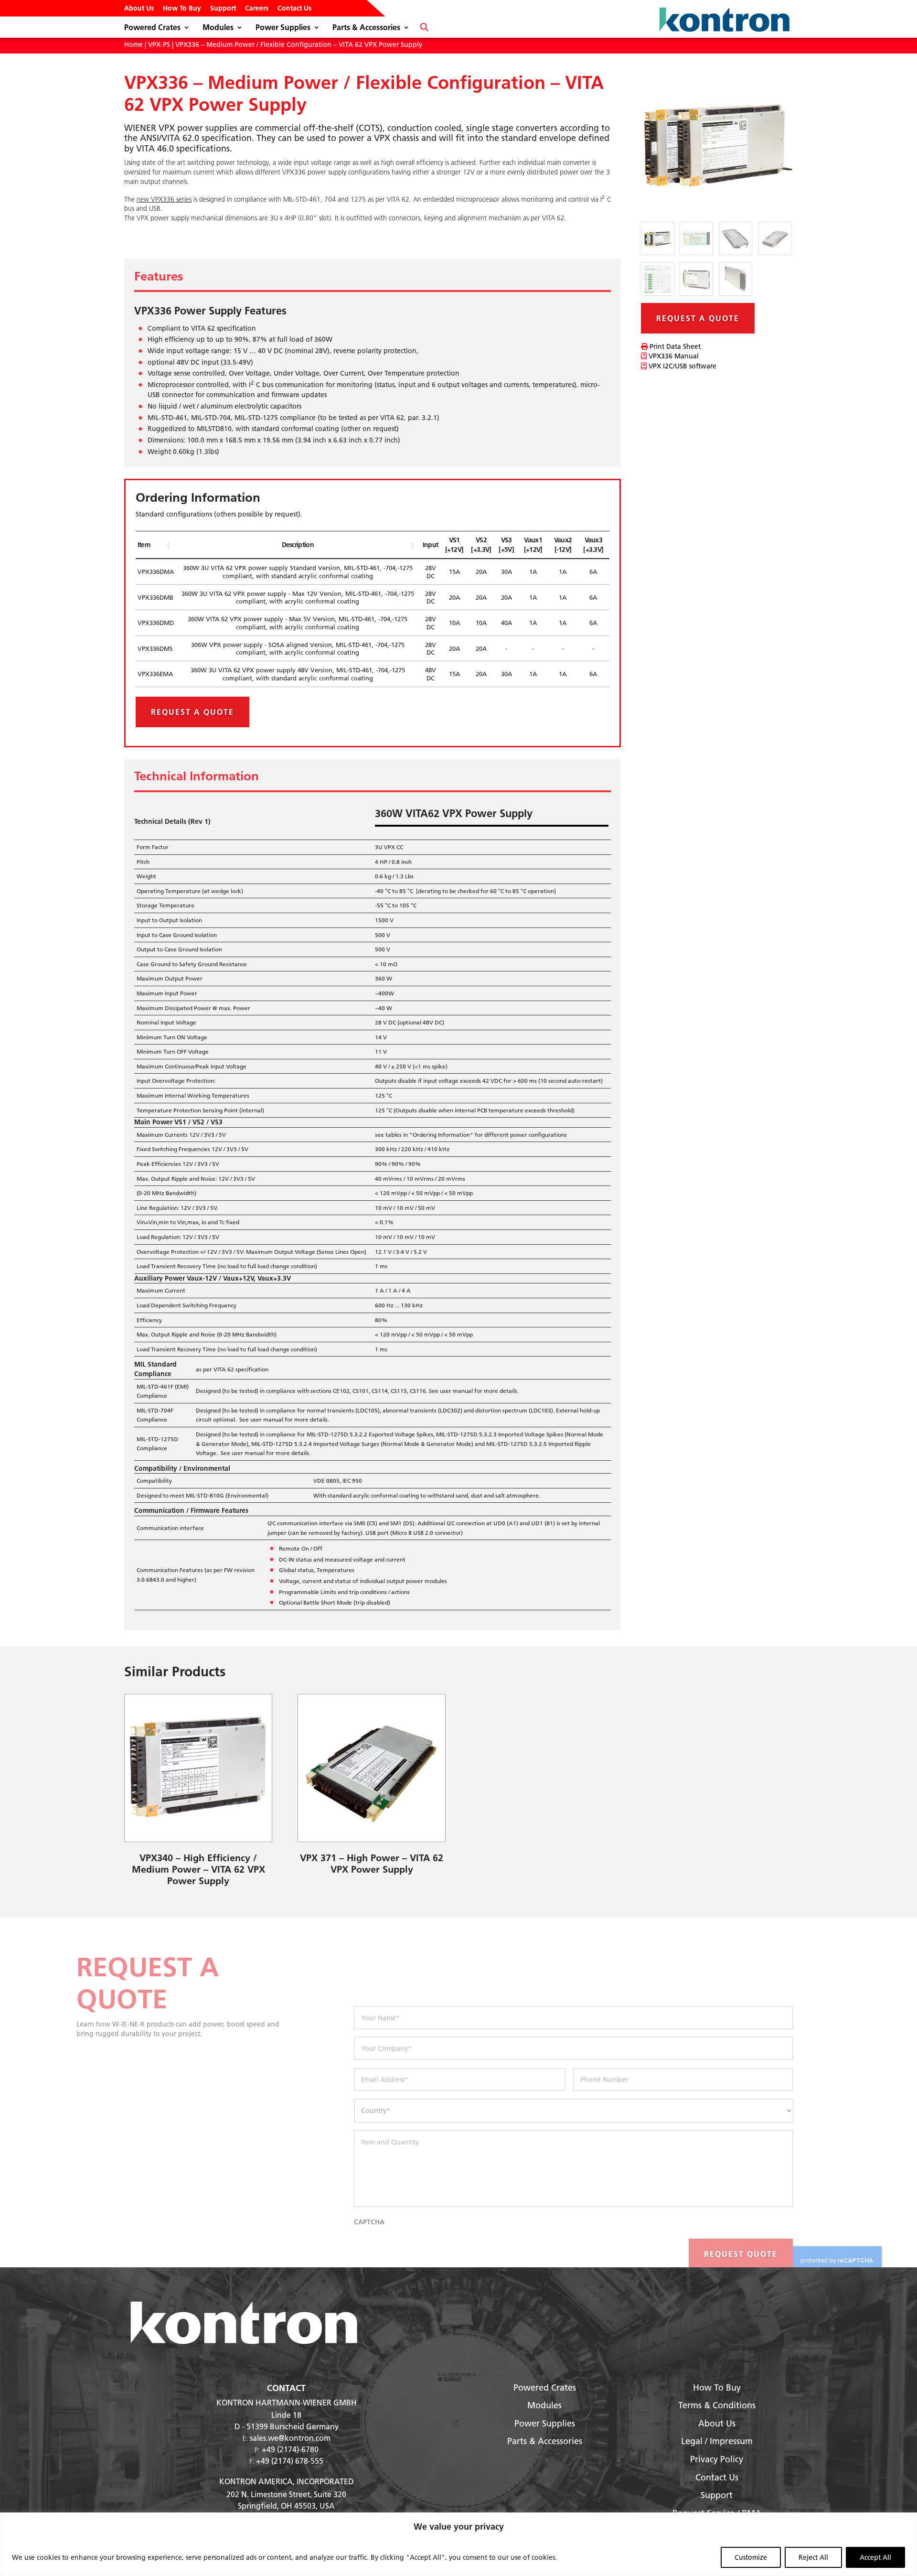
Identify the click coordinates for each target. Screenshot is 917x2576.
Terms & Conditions (717, 2405)
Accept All (875, 2557)
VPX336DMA (156, 571)
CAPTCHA (369, 2222)
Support (223, 9)
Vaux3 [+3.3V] (593, 545)
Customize (751, 2557)
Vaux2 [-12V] (563, 545)
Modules (218, 28)
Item (144, 545)
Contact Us (294, 9)
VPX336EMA (155, 674)
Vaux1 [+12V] (533, 545)
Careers (257, 9)
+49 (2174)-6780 (290, 2449)
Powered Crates (152, 28)
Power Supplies (283, 28)
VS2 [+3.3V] (481, 545)
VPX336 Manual (673, 356)
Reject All (813, 2557)
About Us (139, 9)
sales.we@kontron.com (290, 2438)
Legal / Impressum (717, 2441)
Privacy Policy (717, 2459)
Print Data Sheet (674, 346)
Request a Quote (192, 712)
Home (133, 44)
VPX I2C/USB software (682, 366)
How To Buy (182, 9)
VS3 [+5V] (506, 545)
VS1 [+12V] (454, 545)
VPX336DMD (156, 623)
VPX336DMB (155, 597)
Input (431, 545)
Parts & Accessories (366, 28)
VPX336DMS (155, 648)
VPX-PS (159, 44)
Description (298, 545)
